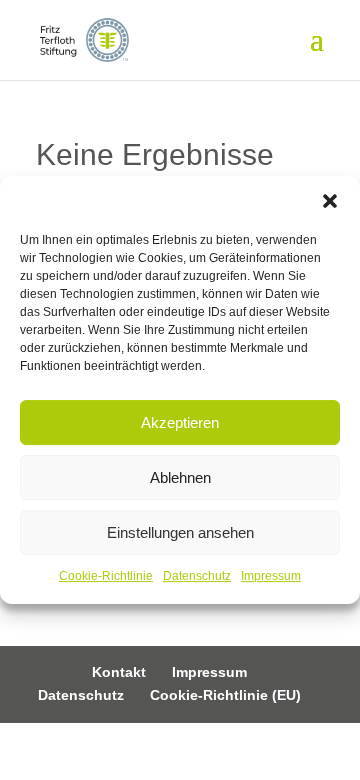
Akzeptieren (180, 422)
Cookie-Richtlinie (106, 576)
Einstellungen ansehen (180, 532)
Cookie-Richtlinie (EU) (225, 695)
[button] (330, 201)
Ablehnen (180, 477)
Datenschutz (197, 576)
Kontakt (119, 672)
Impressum (271, 576)
